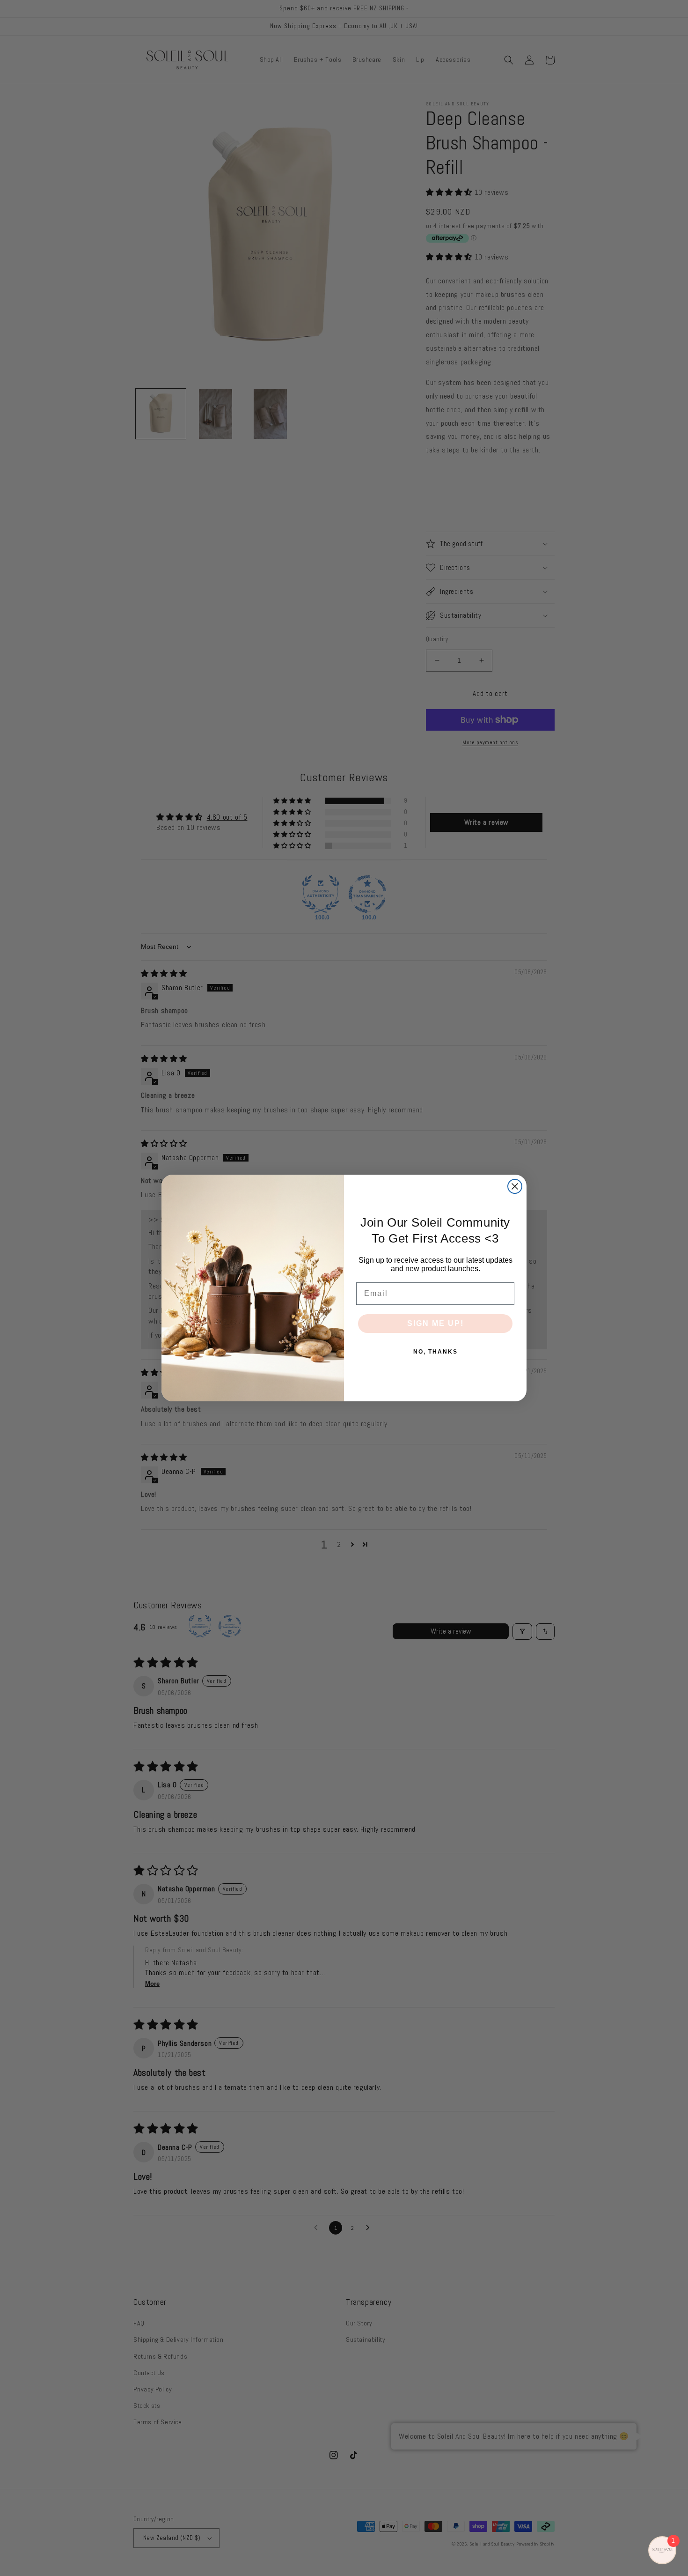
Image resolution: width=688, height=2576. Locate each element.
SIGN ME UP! (435, 1323)
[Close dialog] (515, 1186)
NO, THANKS (435, 1352)
